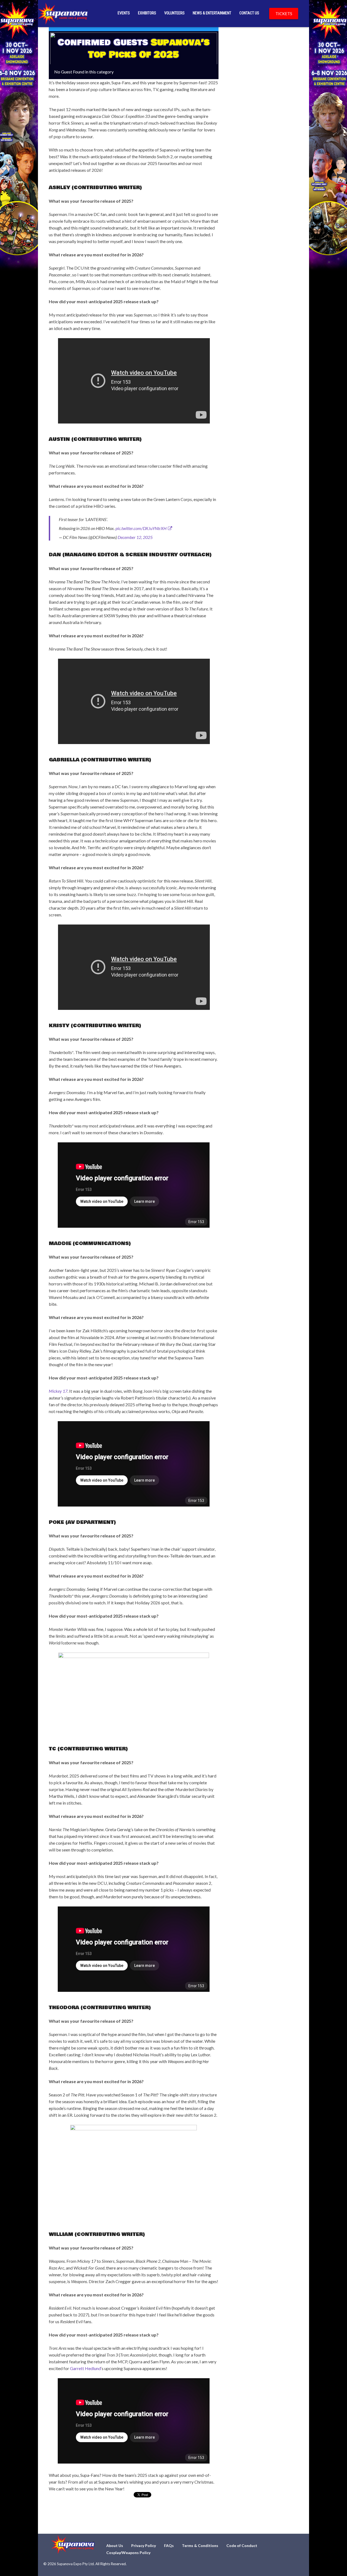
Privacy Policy (144, 2546)
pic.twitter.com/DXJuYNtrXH (141, 528)
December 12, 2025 (135, 537)
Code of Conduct (242, 2546)
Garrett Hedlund (85, 2368)
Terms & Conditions (200, 2546)
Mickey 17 (58, 1391)
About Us (115, 2546)
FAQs (169, 2546)
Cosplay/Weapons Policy (128, 2553)
